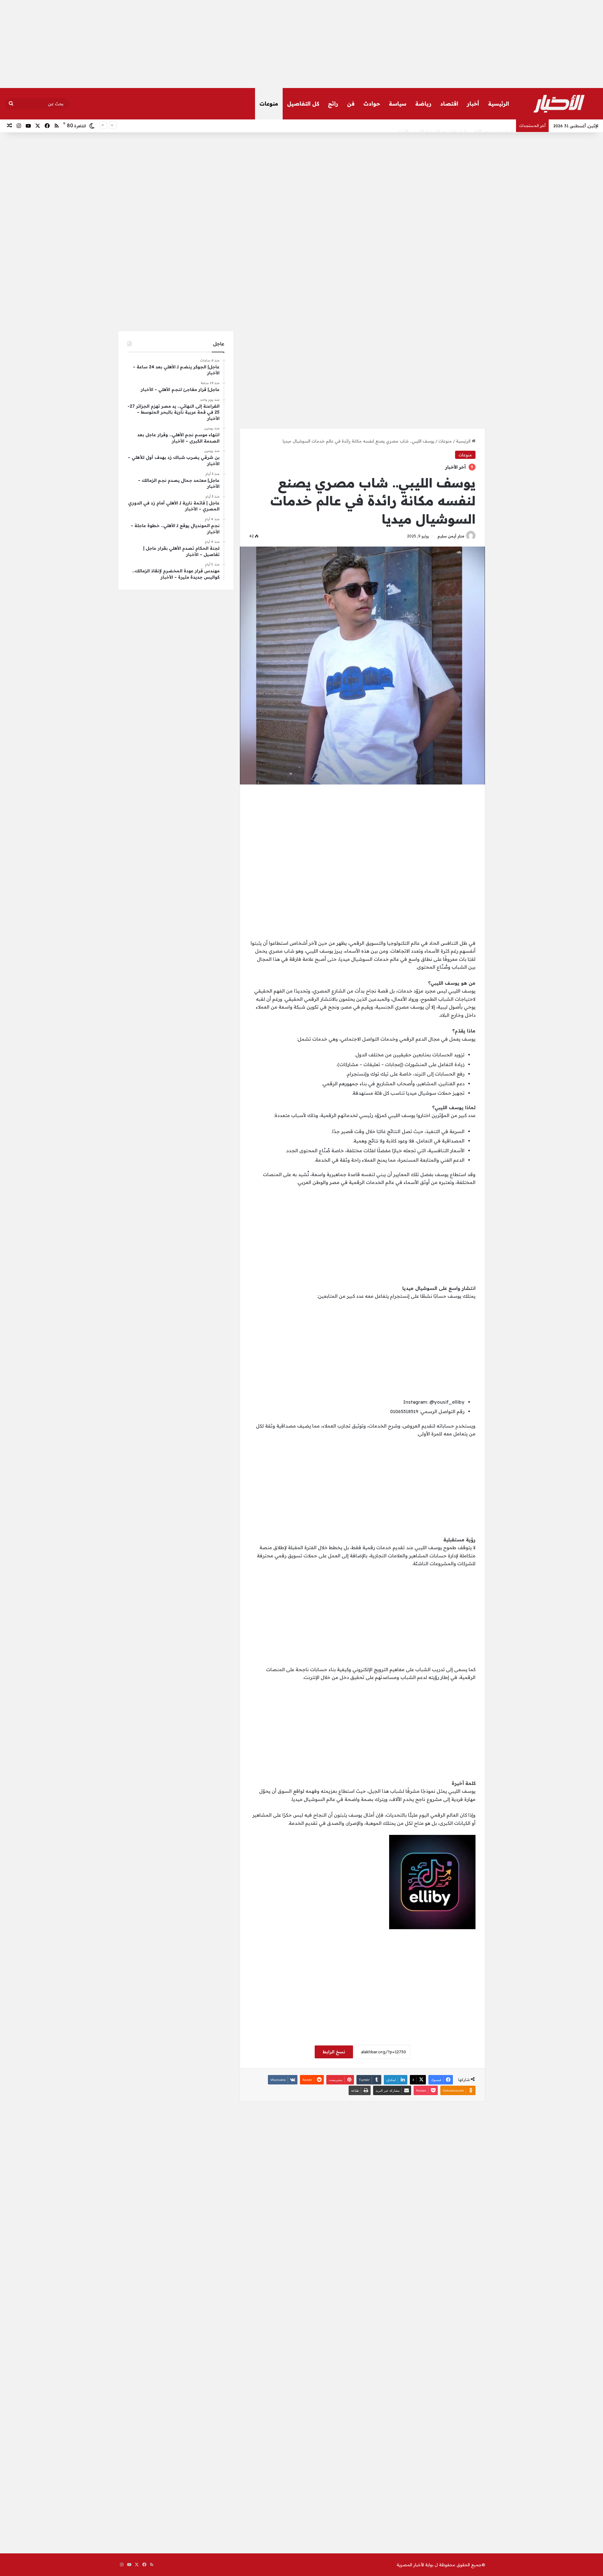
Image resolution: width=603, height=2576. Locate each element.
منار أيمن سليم (451, 536)
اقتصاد (449, 104)
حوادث (372, 104)
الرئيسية (499, 104)
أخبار (473, 104)
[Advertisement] (301, 44)
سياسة (398, 104)
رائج (333, 104)
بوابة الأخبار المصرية (415, 2565)
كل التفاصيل (303, 104)
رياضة (423, 104)
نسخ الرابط (334, 2052)
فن (351, 104)
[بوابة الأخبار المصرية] (559, 104)
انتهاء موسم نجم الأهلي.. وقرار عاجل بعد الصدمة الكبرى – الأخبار (455, 126)
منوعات (269, 104)
